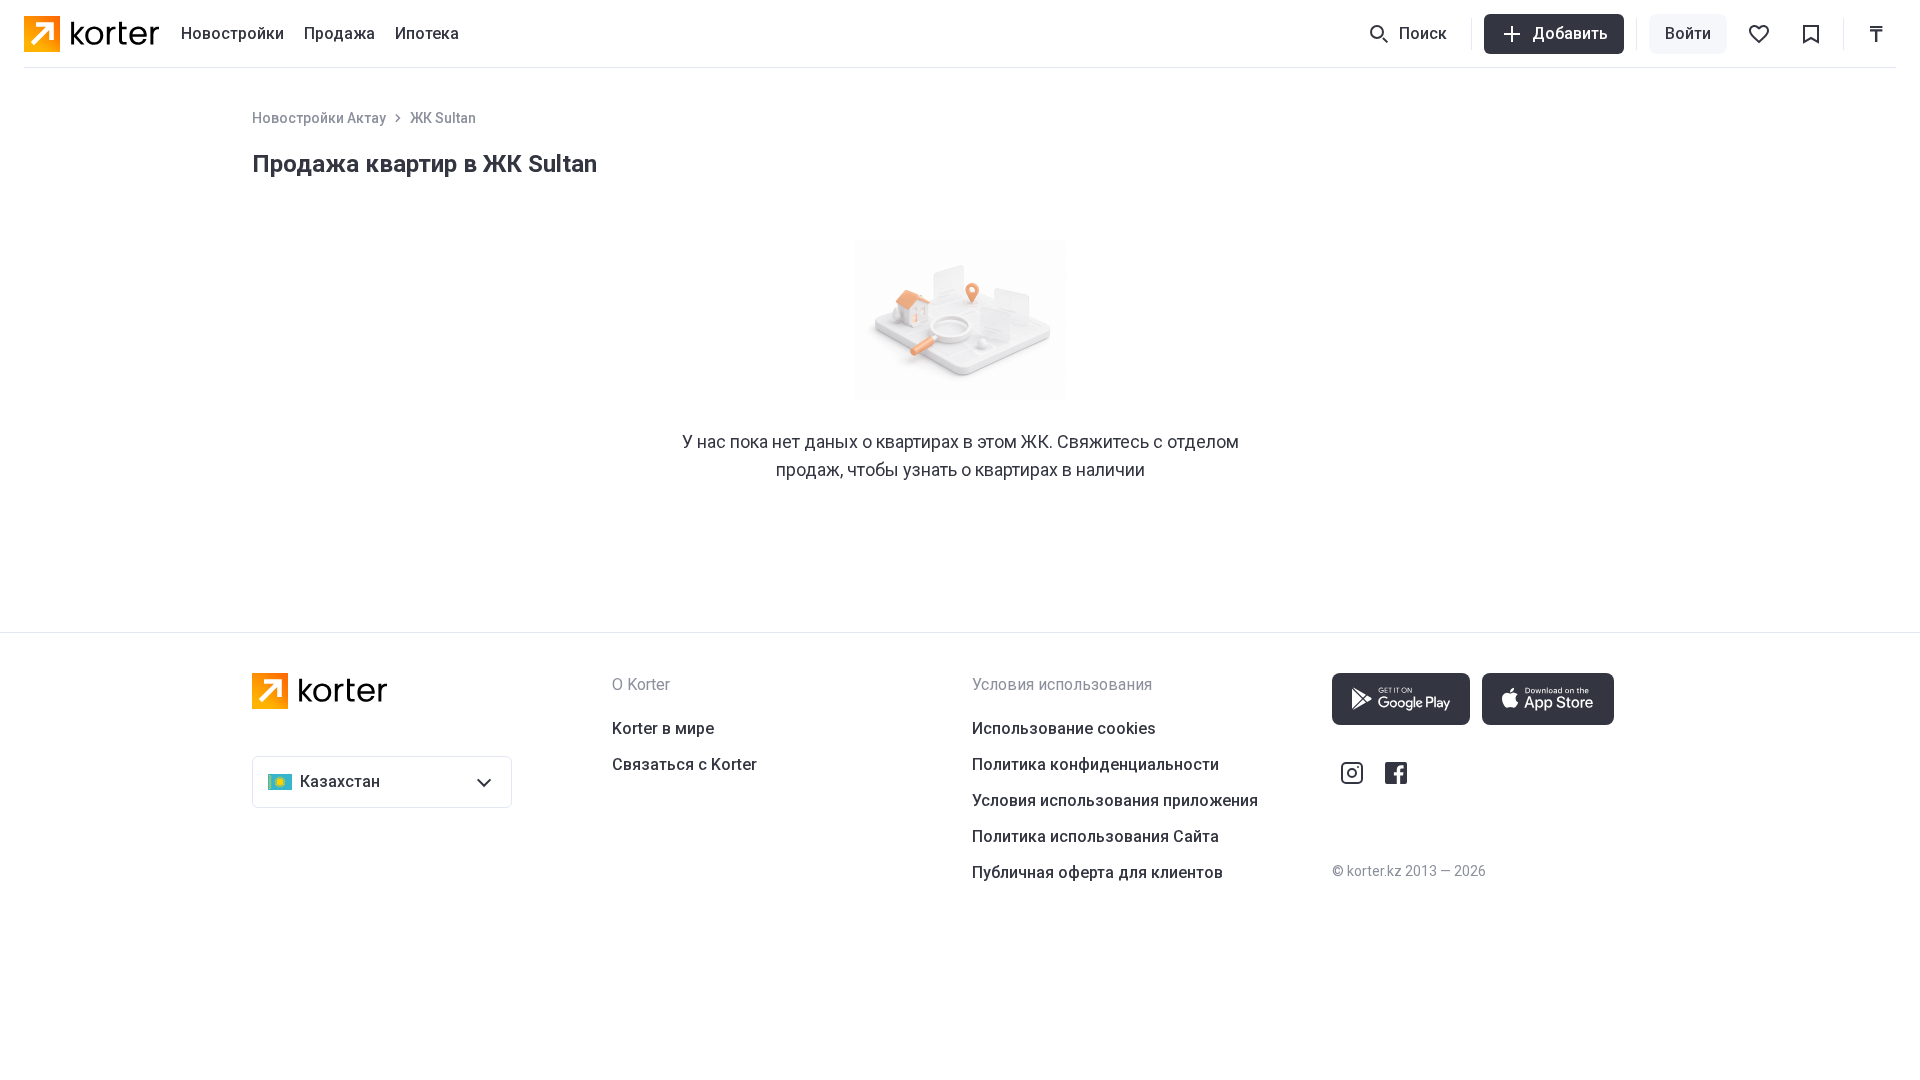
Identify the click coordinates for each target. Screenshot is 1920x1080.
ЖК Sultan (443, 118)
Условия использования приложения (1115, 800)
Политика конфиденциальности (1095, 764)
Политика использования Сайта (1095, 836)
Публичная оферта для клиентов (1097, 872)
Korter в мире (663, 728)
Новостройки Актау (319, 118)
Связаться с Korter (684, 764)
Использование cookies (1064, 728)
